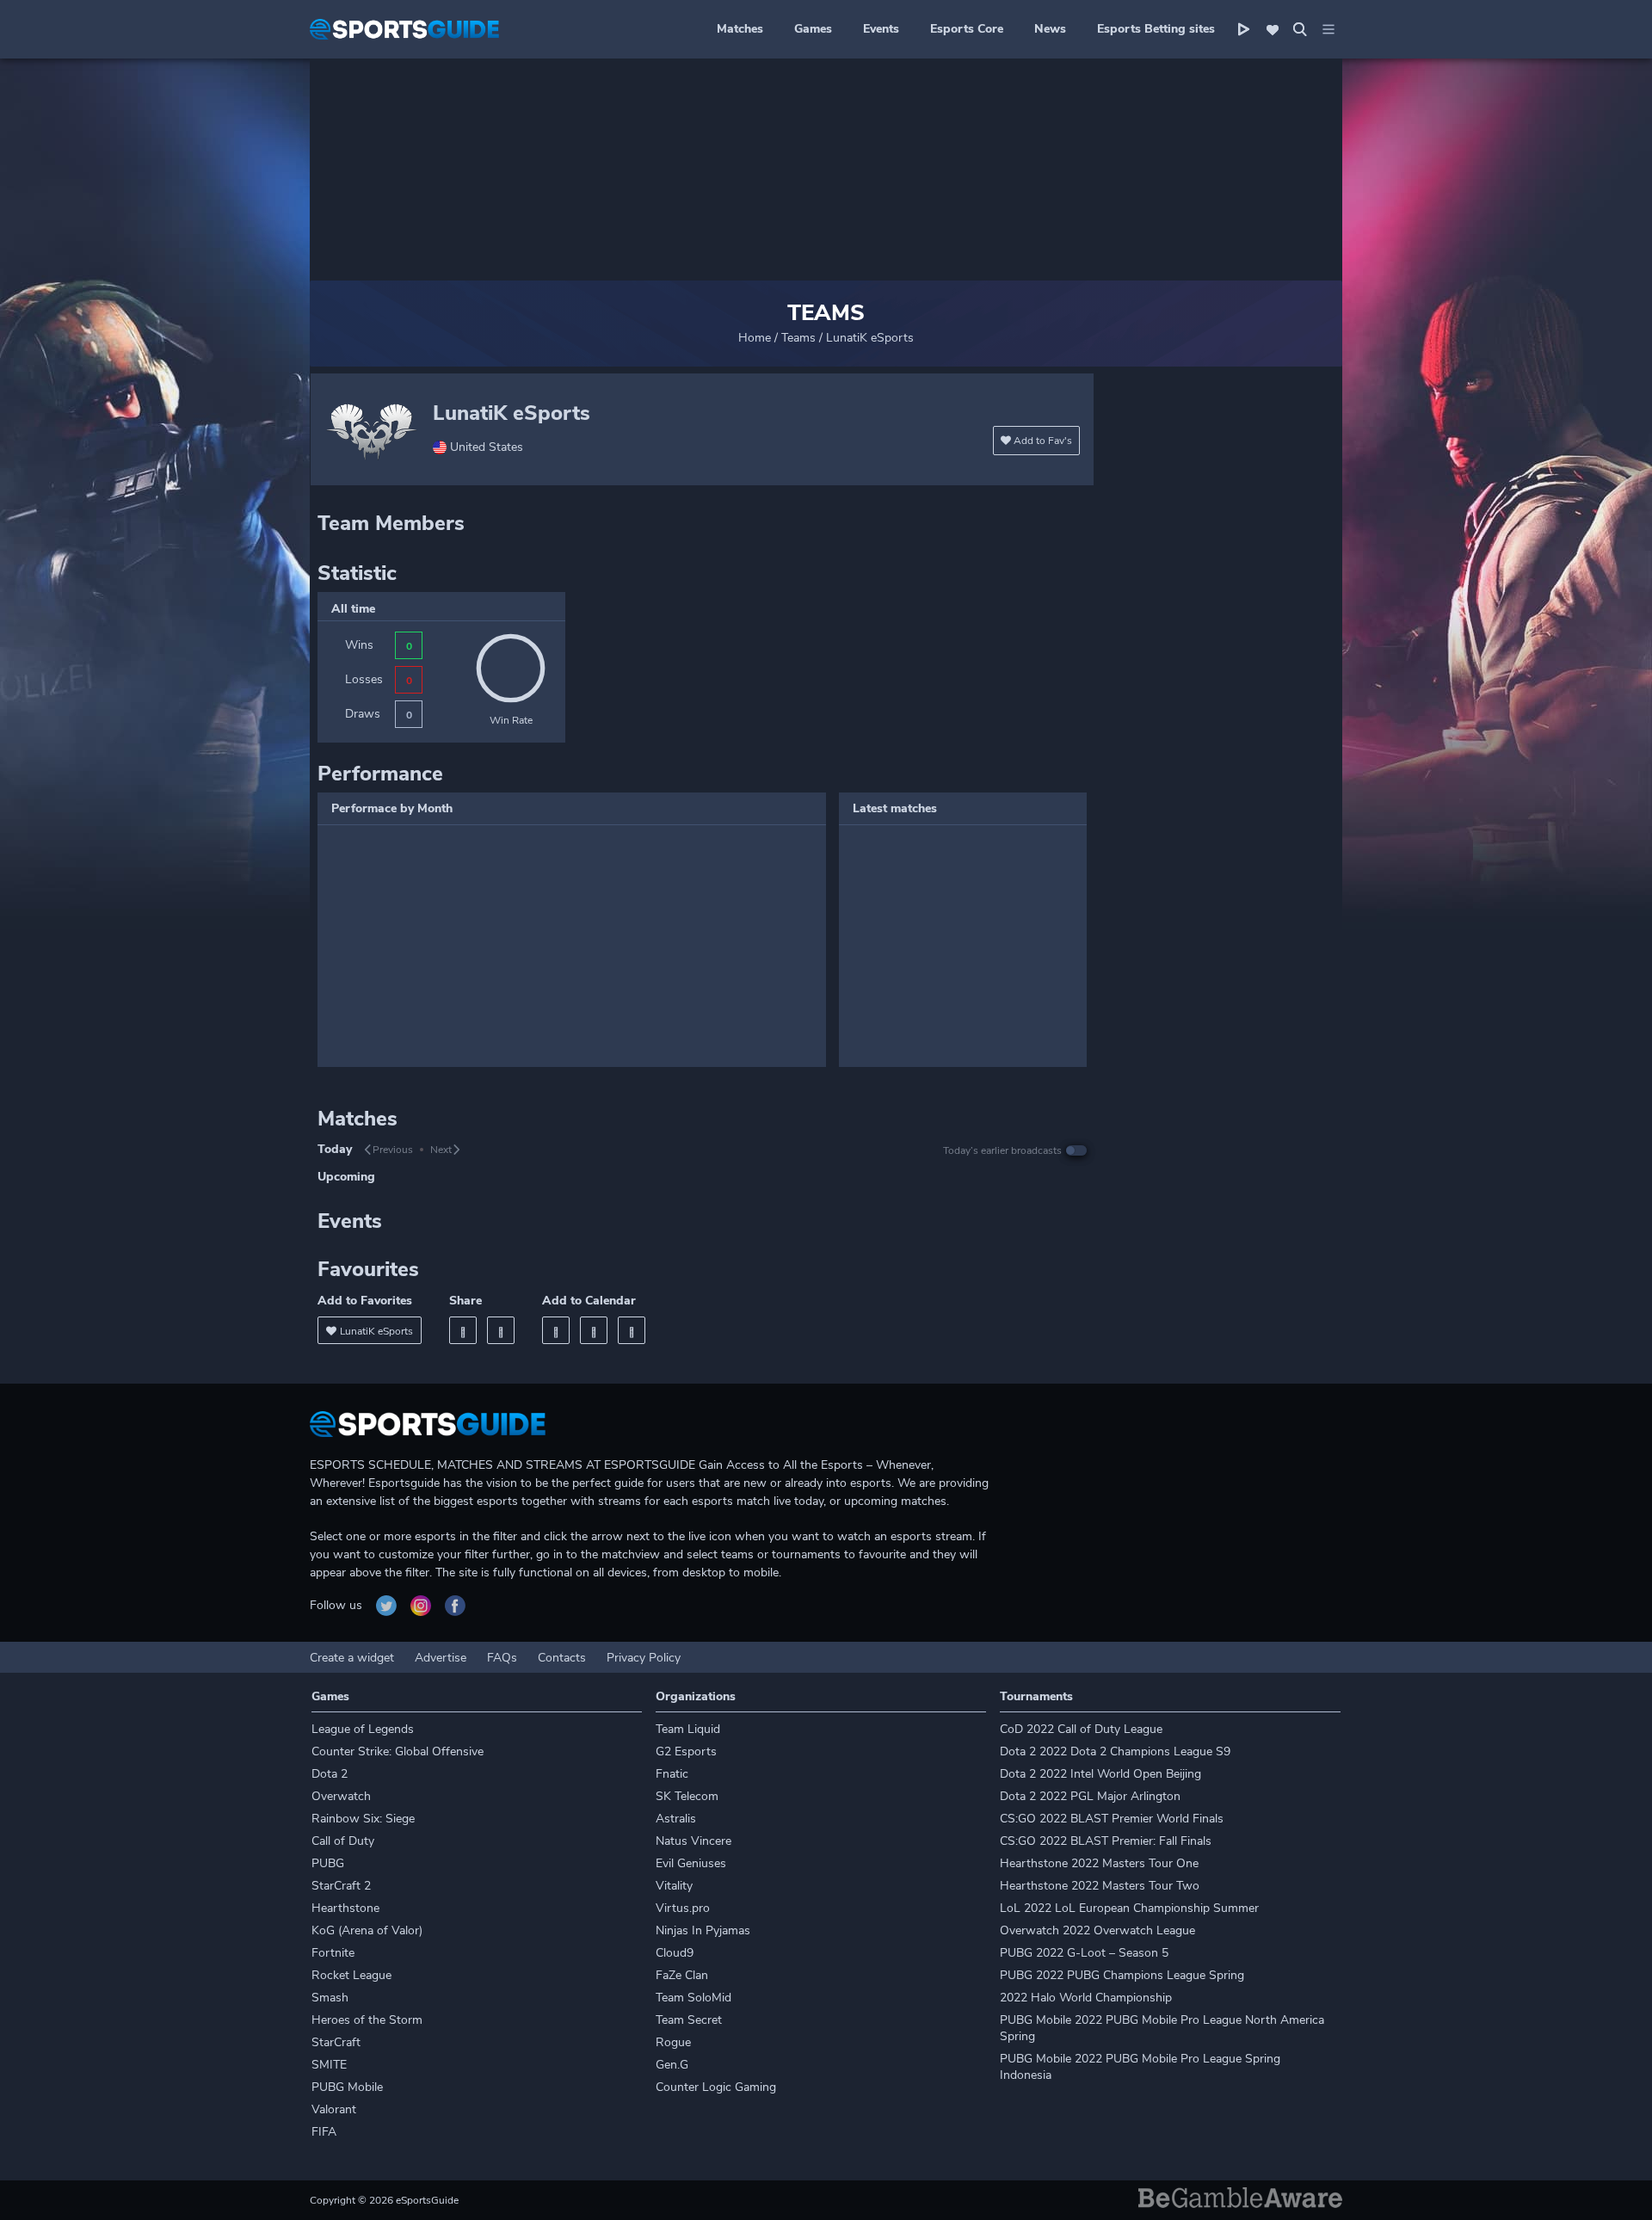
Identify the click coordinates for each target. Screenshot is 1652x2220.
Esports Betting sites (1156, 29)
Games (813, 29)
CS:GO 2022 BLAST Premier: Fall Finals (1106, 1841)
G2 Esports (686, 1751)
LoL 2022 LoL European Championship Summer (1129, 1908)
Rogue (673, 2042)
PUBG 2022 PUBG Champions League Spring (1122, 1975)
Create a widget (352, 1658)
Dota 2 (330, 1774)
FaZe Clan (682, 1975)
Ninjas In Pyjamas (703, 1930)
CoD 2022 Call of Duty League (1081, 1729)
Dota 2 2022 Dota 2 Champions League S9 (1115, 1751)
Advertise (441, 1658)
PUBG (328, 1863)
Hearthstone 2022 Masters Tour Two (1100, 1886)
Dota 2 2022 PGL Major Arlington (1090, 1796)
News (1050, 29)
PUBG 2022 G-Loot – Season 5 (1084, 1953)
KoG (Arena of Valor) (367, 1930)
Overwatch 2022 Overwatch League (1097, 1930)
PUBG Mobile (347, 2087)
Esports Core (967, 29)
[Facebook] (463, 1330)
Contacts (562, 1658)
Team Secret (689, 2020)
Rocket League (351, 1975)
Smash (330, 1998)
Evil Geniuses (691, 1863)
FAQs (502, 1658)
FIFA (324, 2132)
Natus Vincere (693, 1841)
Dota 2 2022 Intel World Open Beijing (1100, 1774)
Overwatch (341, 1796)
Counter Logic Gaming (716, 2087)
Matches (740, 29)
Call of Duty (343, 1841)
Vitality (674, 1886)
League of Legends (363, 1729)
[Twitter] (501, 1330)
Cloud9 (675, 1953)
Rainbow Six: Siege (363, 1819)
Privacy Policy (644, 1658)
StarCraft (336, 2042)
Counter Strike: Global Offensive (398, 1751)
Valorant (334, 2109)
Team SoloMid (693, 1998)
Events (881, 29)
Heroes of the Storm (367, 2020)
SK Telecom (687, 1796)
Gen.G (672, 2065)
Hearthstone (345, 1908)
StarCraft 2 (341, 1886)
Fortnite (333, 1953)
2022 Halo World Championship (1086, 1998)
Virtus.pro (683, 1908)
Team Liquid (688, 1729)
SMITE (329, 2065)
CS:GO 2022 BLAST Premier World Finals (1112, 1819)
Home (755, 338)
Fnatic (672, 1774)
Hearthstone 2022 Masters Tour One (1099, 1863)
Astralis (676, 1819)
